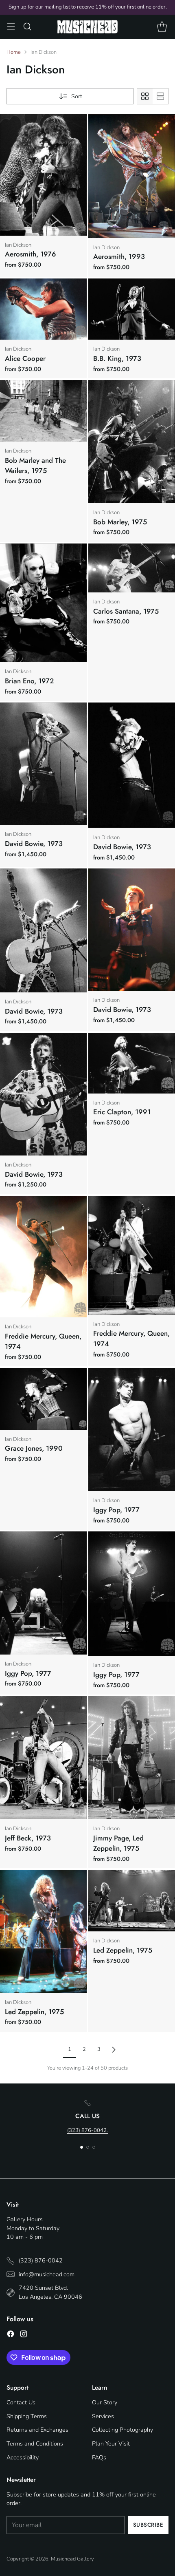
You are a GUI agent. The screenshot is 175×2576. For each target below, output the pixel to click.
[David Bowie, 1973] (43, 764)
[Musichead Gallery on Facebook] (11, 2335)
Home (14, 52)
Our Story (105, 2402)
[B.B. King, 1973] (132, 309)
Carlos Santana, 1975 (126, 611)
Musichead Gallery (72, 2559)
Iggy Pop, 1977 (116, 1510)
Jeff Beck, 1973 (28, 1838)
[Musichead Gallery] (87, 27)
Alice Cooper (25, 358)
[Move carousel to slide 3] (94, 2147)
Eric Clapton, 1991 (122, 1112)
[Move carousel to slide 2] (88, 2147)
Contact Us (21, 2402)
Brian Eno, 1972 (29, 681)
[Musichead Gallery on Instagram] (24, 2335)
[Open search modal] (27, 27)
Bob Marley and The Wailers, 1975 (35, 466)
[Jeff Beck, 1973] (43, 1758)
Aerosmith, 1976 (31, 254)
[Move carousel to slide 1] (82, 2147)
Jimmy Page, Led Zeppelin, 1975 (118, 1843)
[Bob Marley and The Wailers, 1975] (43, 411)
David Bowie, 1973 (34, 844)
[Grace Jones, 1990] (43, 1399)
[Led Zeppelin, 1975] (43, 1931)
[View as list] (160, 96)
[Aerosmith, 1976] (43, 175)
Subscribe (148, 2525)
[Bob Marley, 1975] (132, 442)
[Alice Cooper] (43, 309)
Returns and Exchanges (37, 2430)
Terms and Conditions (35, 2443)
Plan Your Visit (111, 2443)
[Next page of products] (114, 2050)
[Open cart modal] (162, 27)
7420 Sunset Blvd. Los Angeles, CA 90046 (50, 2292)
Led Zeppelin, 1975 (34, 2012)
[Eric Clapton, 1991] (132, 1063)
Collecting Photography (122, 2430)
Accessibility (23, 2457)
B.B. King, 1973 (117, 358)
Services (103, 2416)
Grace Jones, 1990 (34, 1448)
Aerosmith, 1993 (119, 256)
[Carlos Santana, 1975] (132, 568)
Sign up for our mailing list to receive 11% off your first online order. (88, 7)
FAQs (99, 2457)
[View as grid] (145, 96)
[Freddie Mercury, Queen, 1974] (43, 1257)
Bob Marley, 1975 (120, 522)
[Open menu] (11, 27)
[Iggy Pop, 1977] (132, 1429)
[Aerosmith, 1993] (132, 176)
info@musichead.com (47, 2274)
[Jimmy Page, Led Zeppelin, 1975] (132, 1757)
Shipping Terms (27, 2416)
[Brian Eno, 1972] (43, 603)
